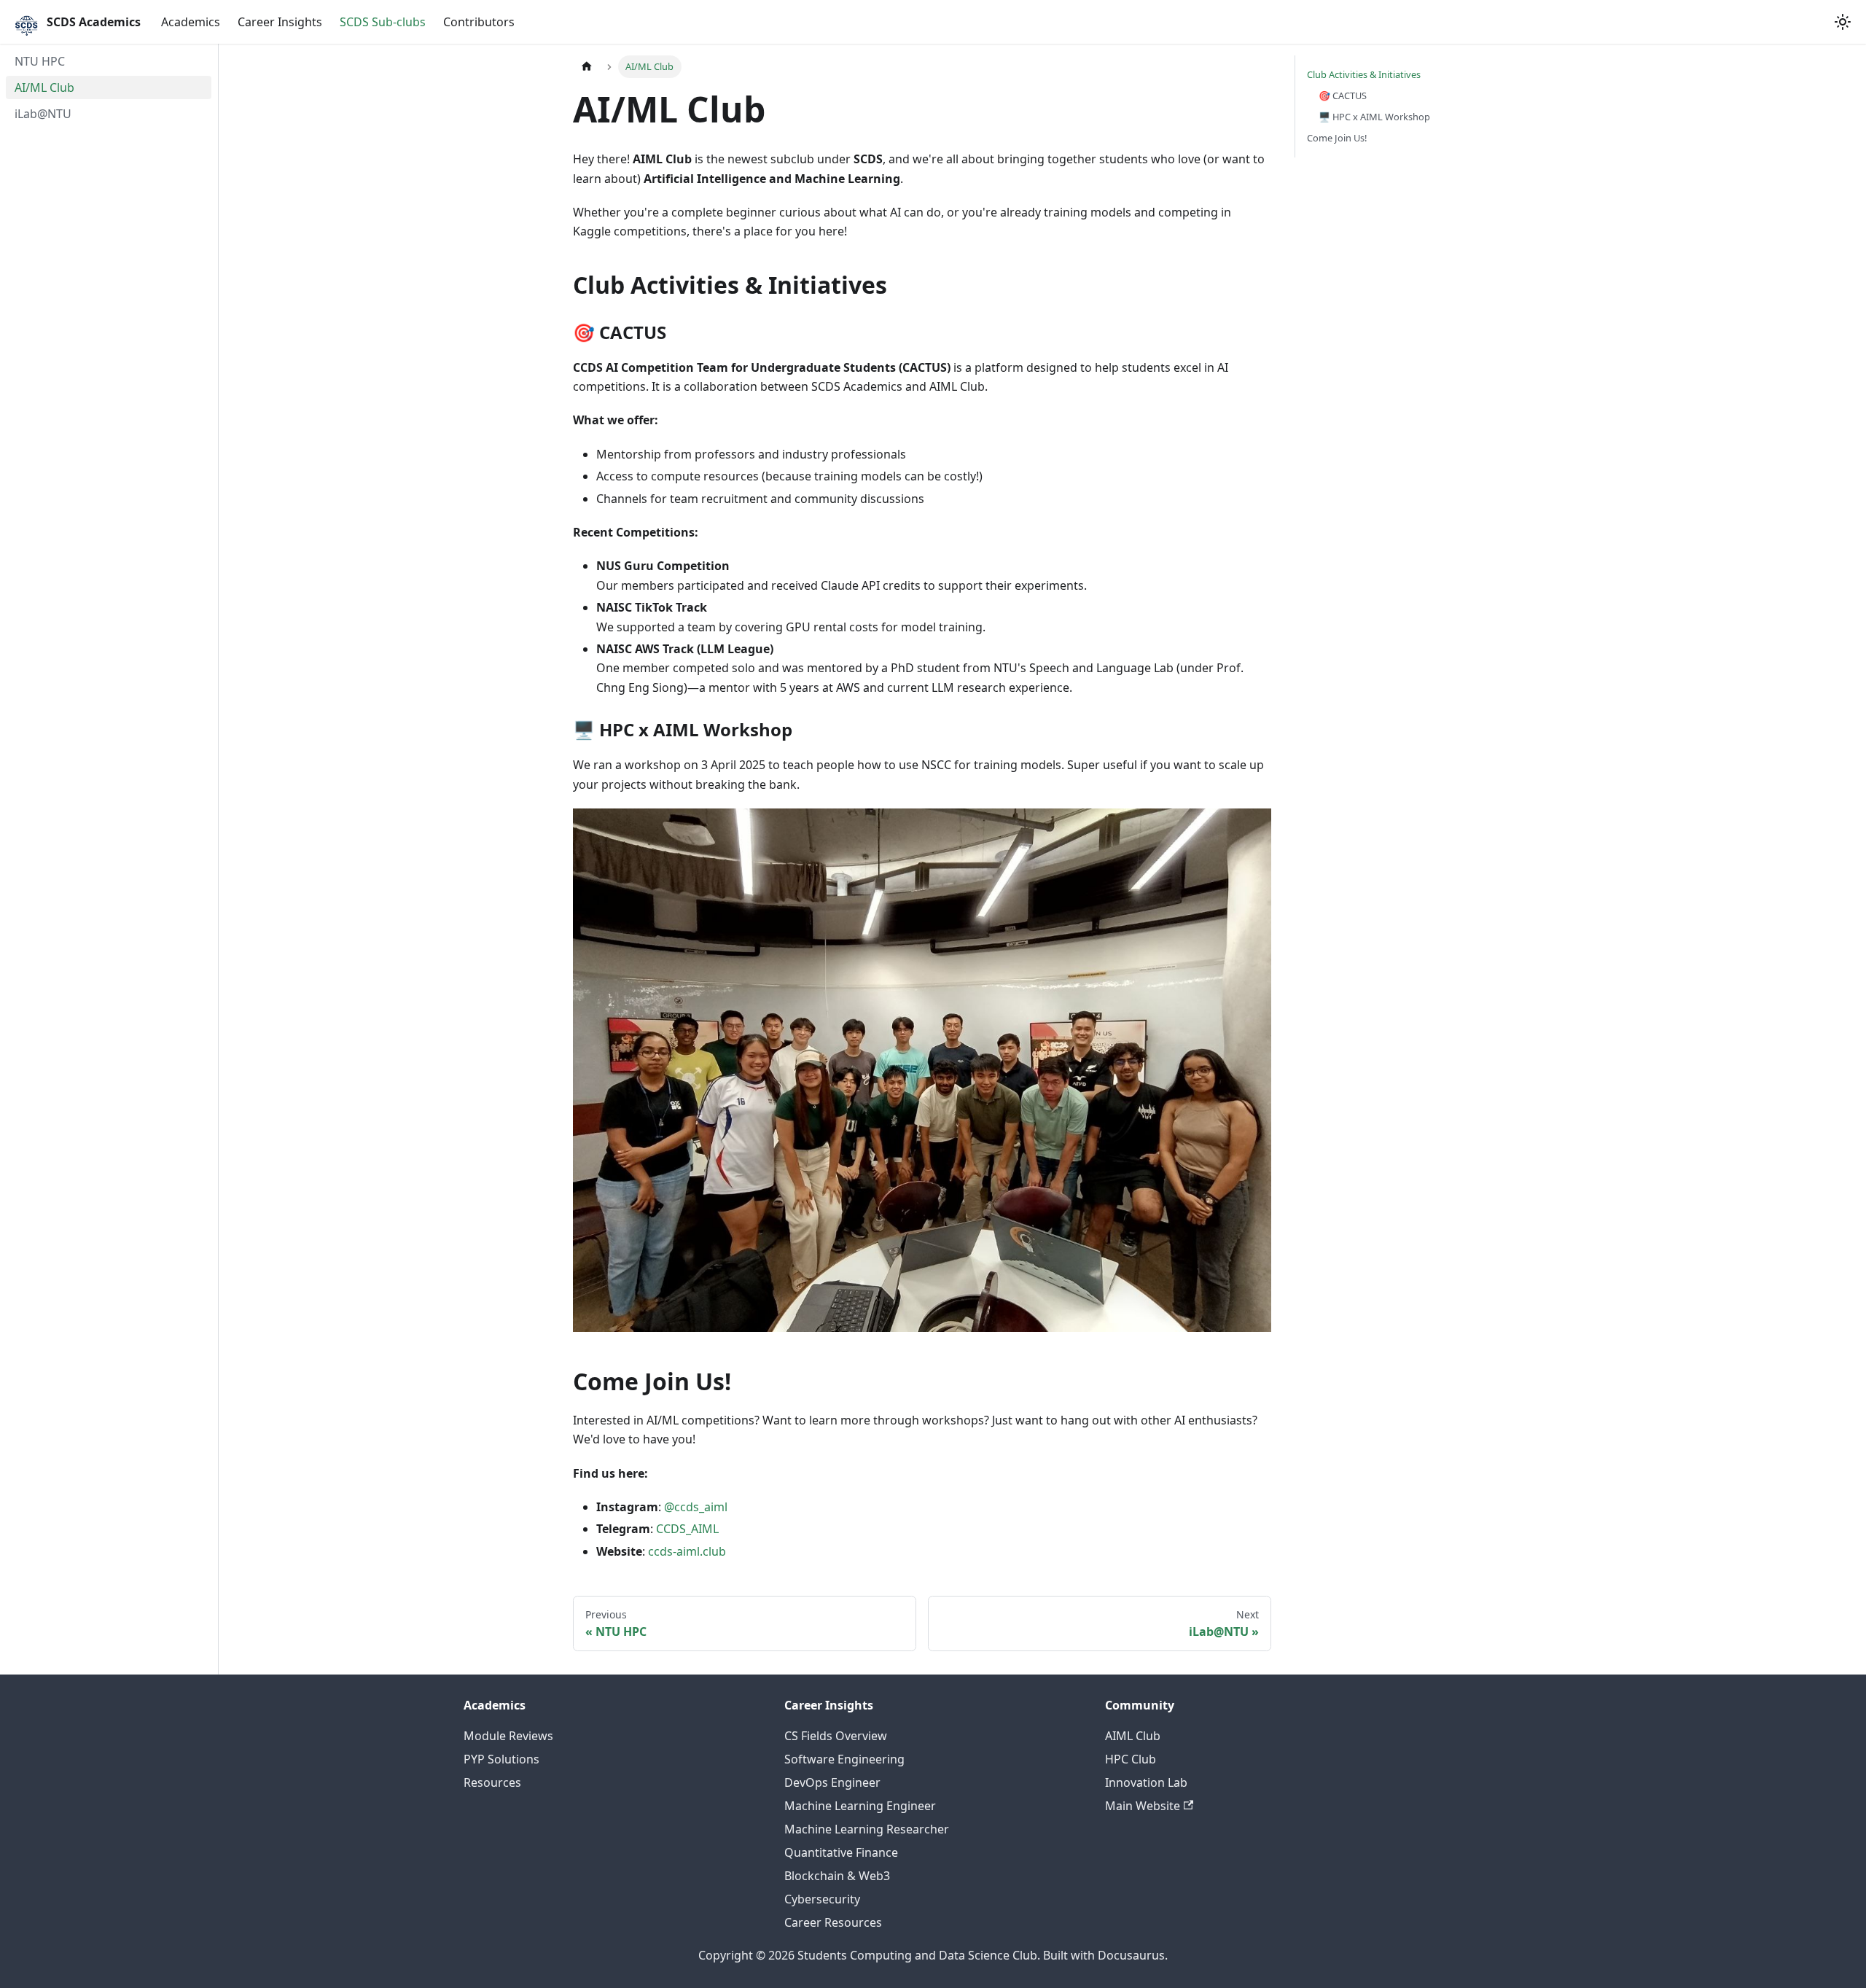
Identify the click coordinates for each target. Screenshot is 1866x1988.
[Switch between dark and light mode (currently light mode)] (1843, 22)
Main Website (1143, 1806)
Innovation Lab (1146, 1782)
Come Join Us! (1337, 138)
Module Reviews (508, 1736)
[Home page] (587, 67)
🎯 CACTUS (1343, 95)
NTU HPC (40, 61)
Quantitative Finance (841, 1852)
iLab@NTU (43, 114)
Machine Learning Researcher (867, 1829)
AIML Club (1133, 1736)
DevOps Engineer (832, 1782)
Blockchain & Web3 (837, 1876)
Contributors (479, 22)
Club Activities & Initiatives (1364, 74)
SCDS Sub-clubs (383, 22)
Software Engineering (844, 1759)
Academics (191, 22)
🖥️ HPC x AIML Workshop (1374, 117)
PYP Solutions (501, 1759)
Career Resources (833, 1922)
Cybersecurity (822, 1899)
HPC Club (1131, 1759)
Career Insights (280, 22)
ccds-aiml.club (687, 1551)
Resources (492, 1782)
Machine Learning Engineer (860, 1806)
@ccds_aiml (696, 1507)
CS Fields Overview (836, 1736)
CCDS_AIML (687, 1529)
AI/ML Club (44, 87)
